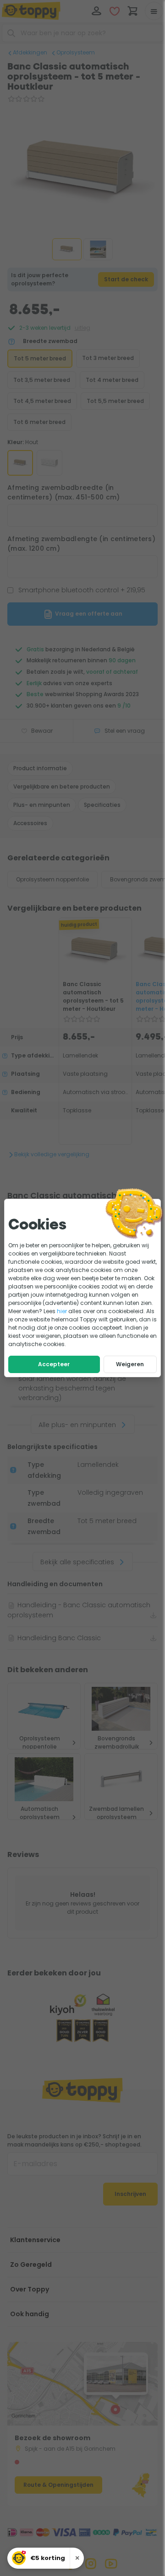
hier (62, 1311)
